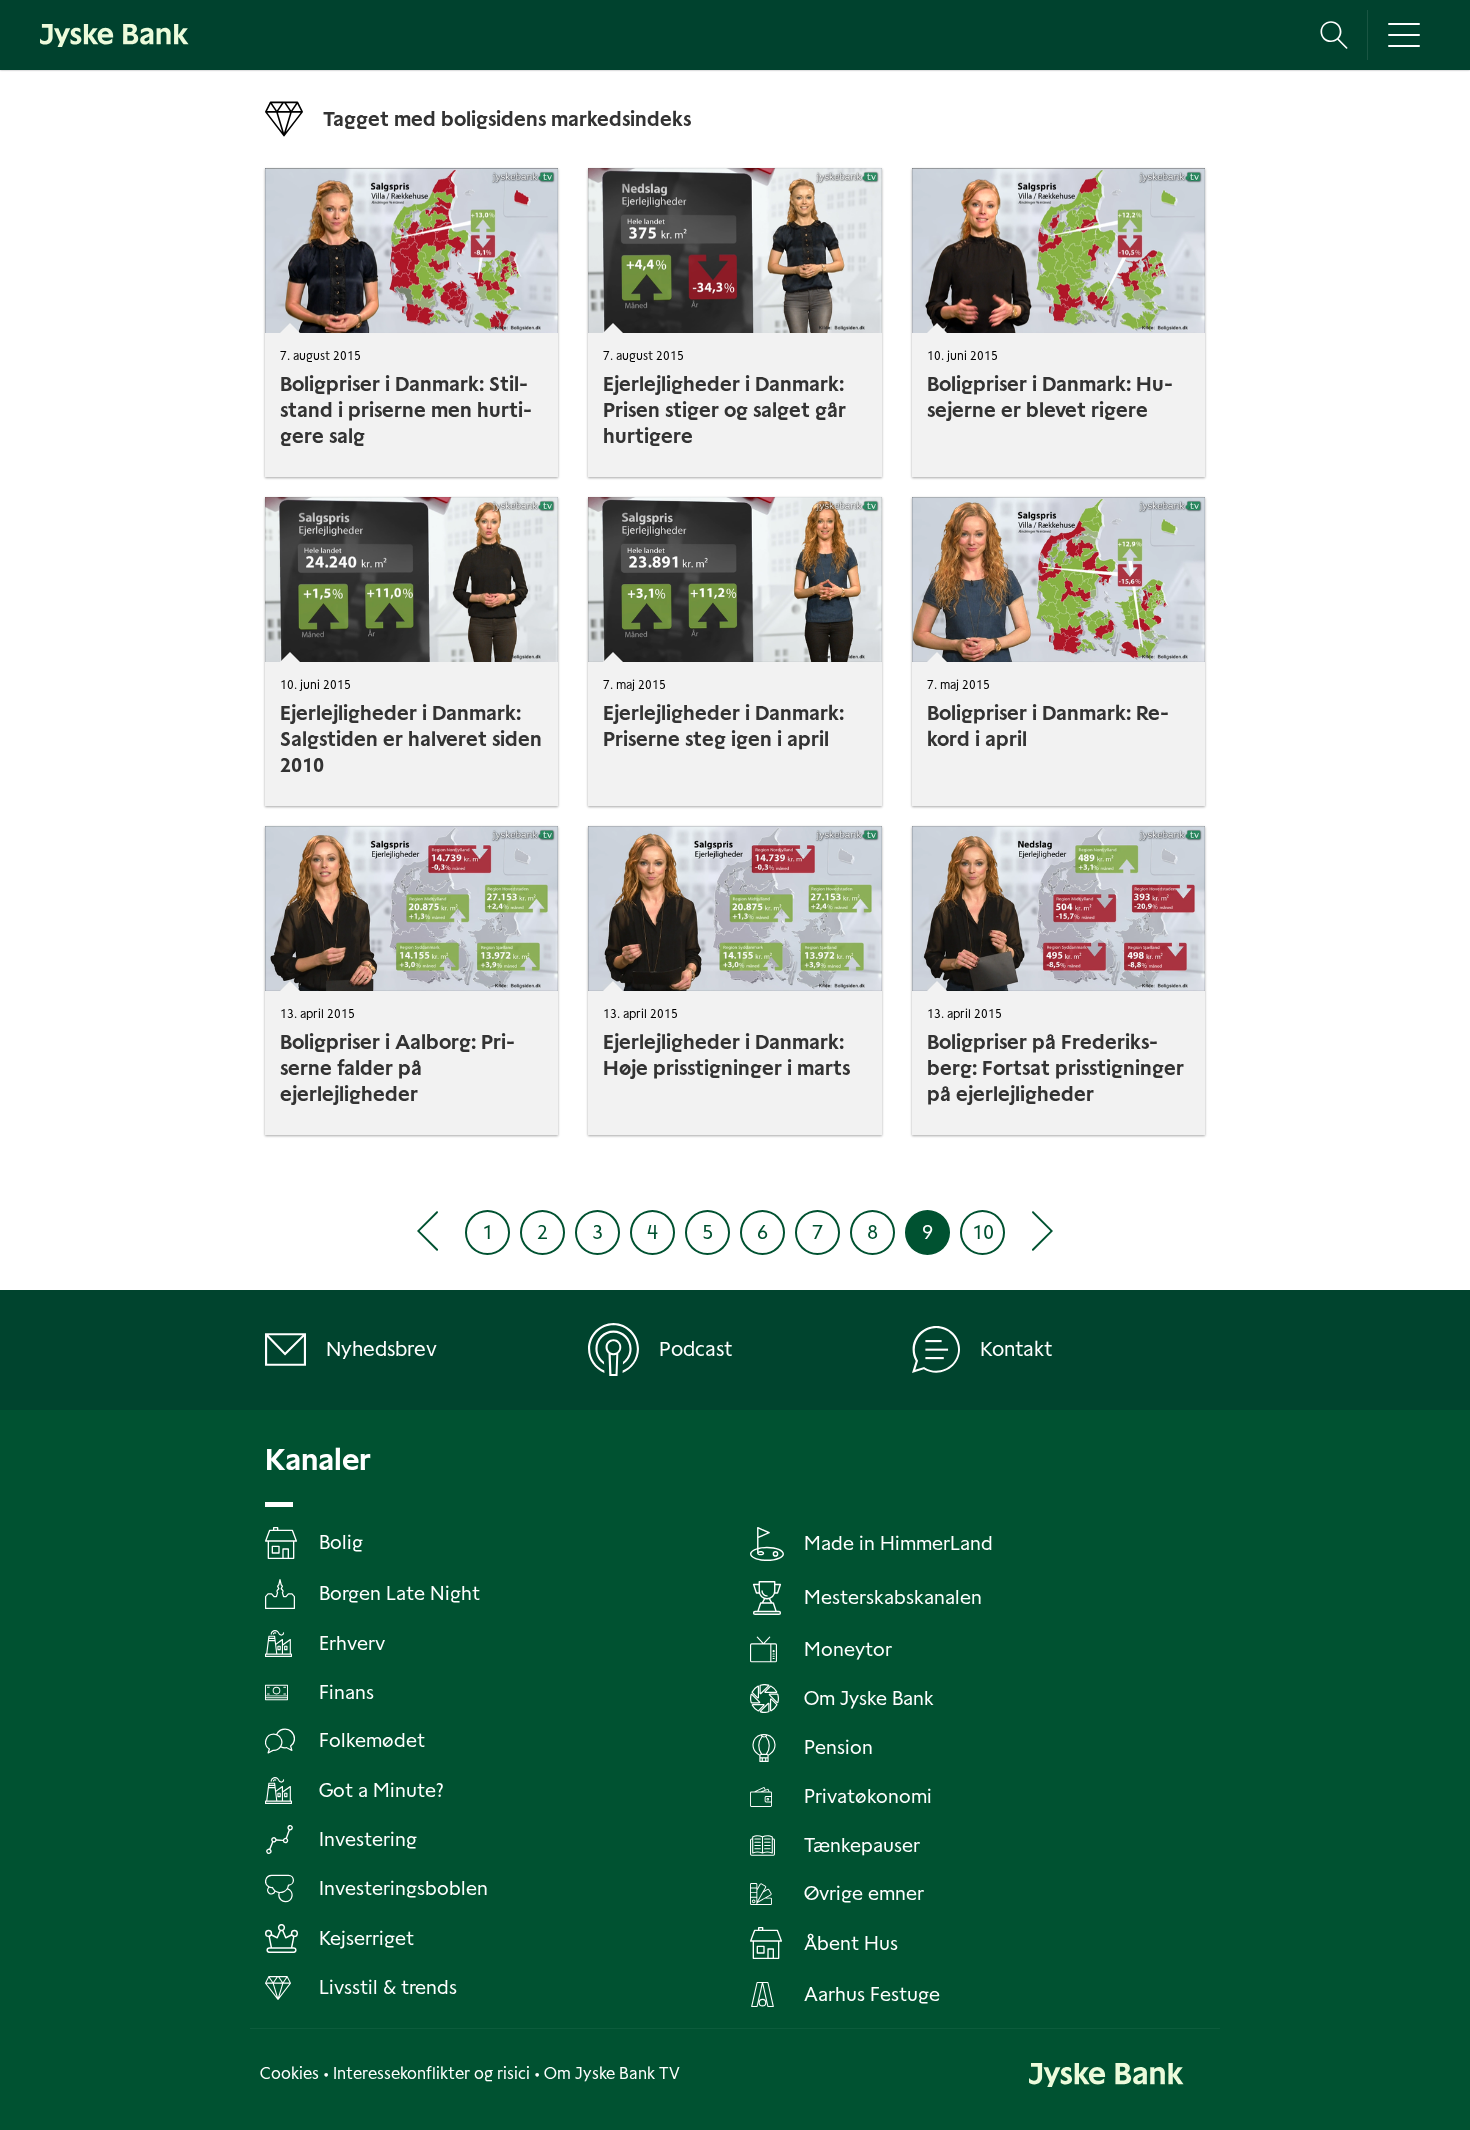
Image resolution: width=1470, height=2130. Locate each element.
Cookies (289, 2073)
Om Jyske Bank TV (612, 2073)
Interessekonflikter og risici (431, 2073)
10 (983, 1232)
